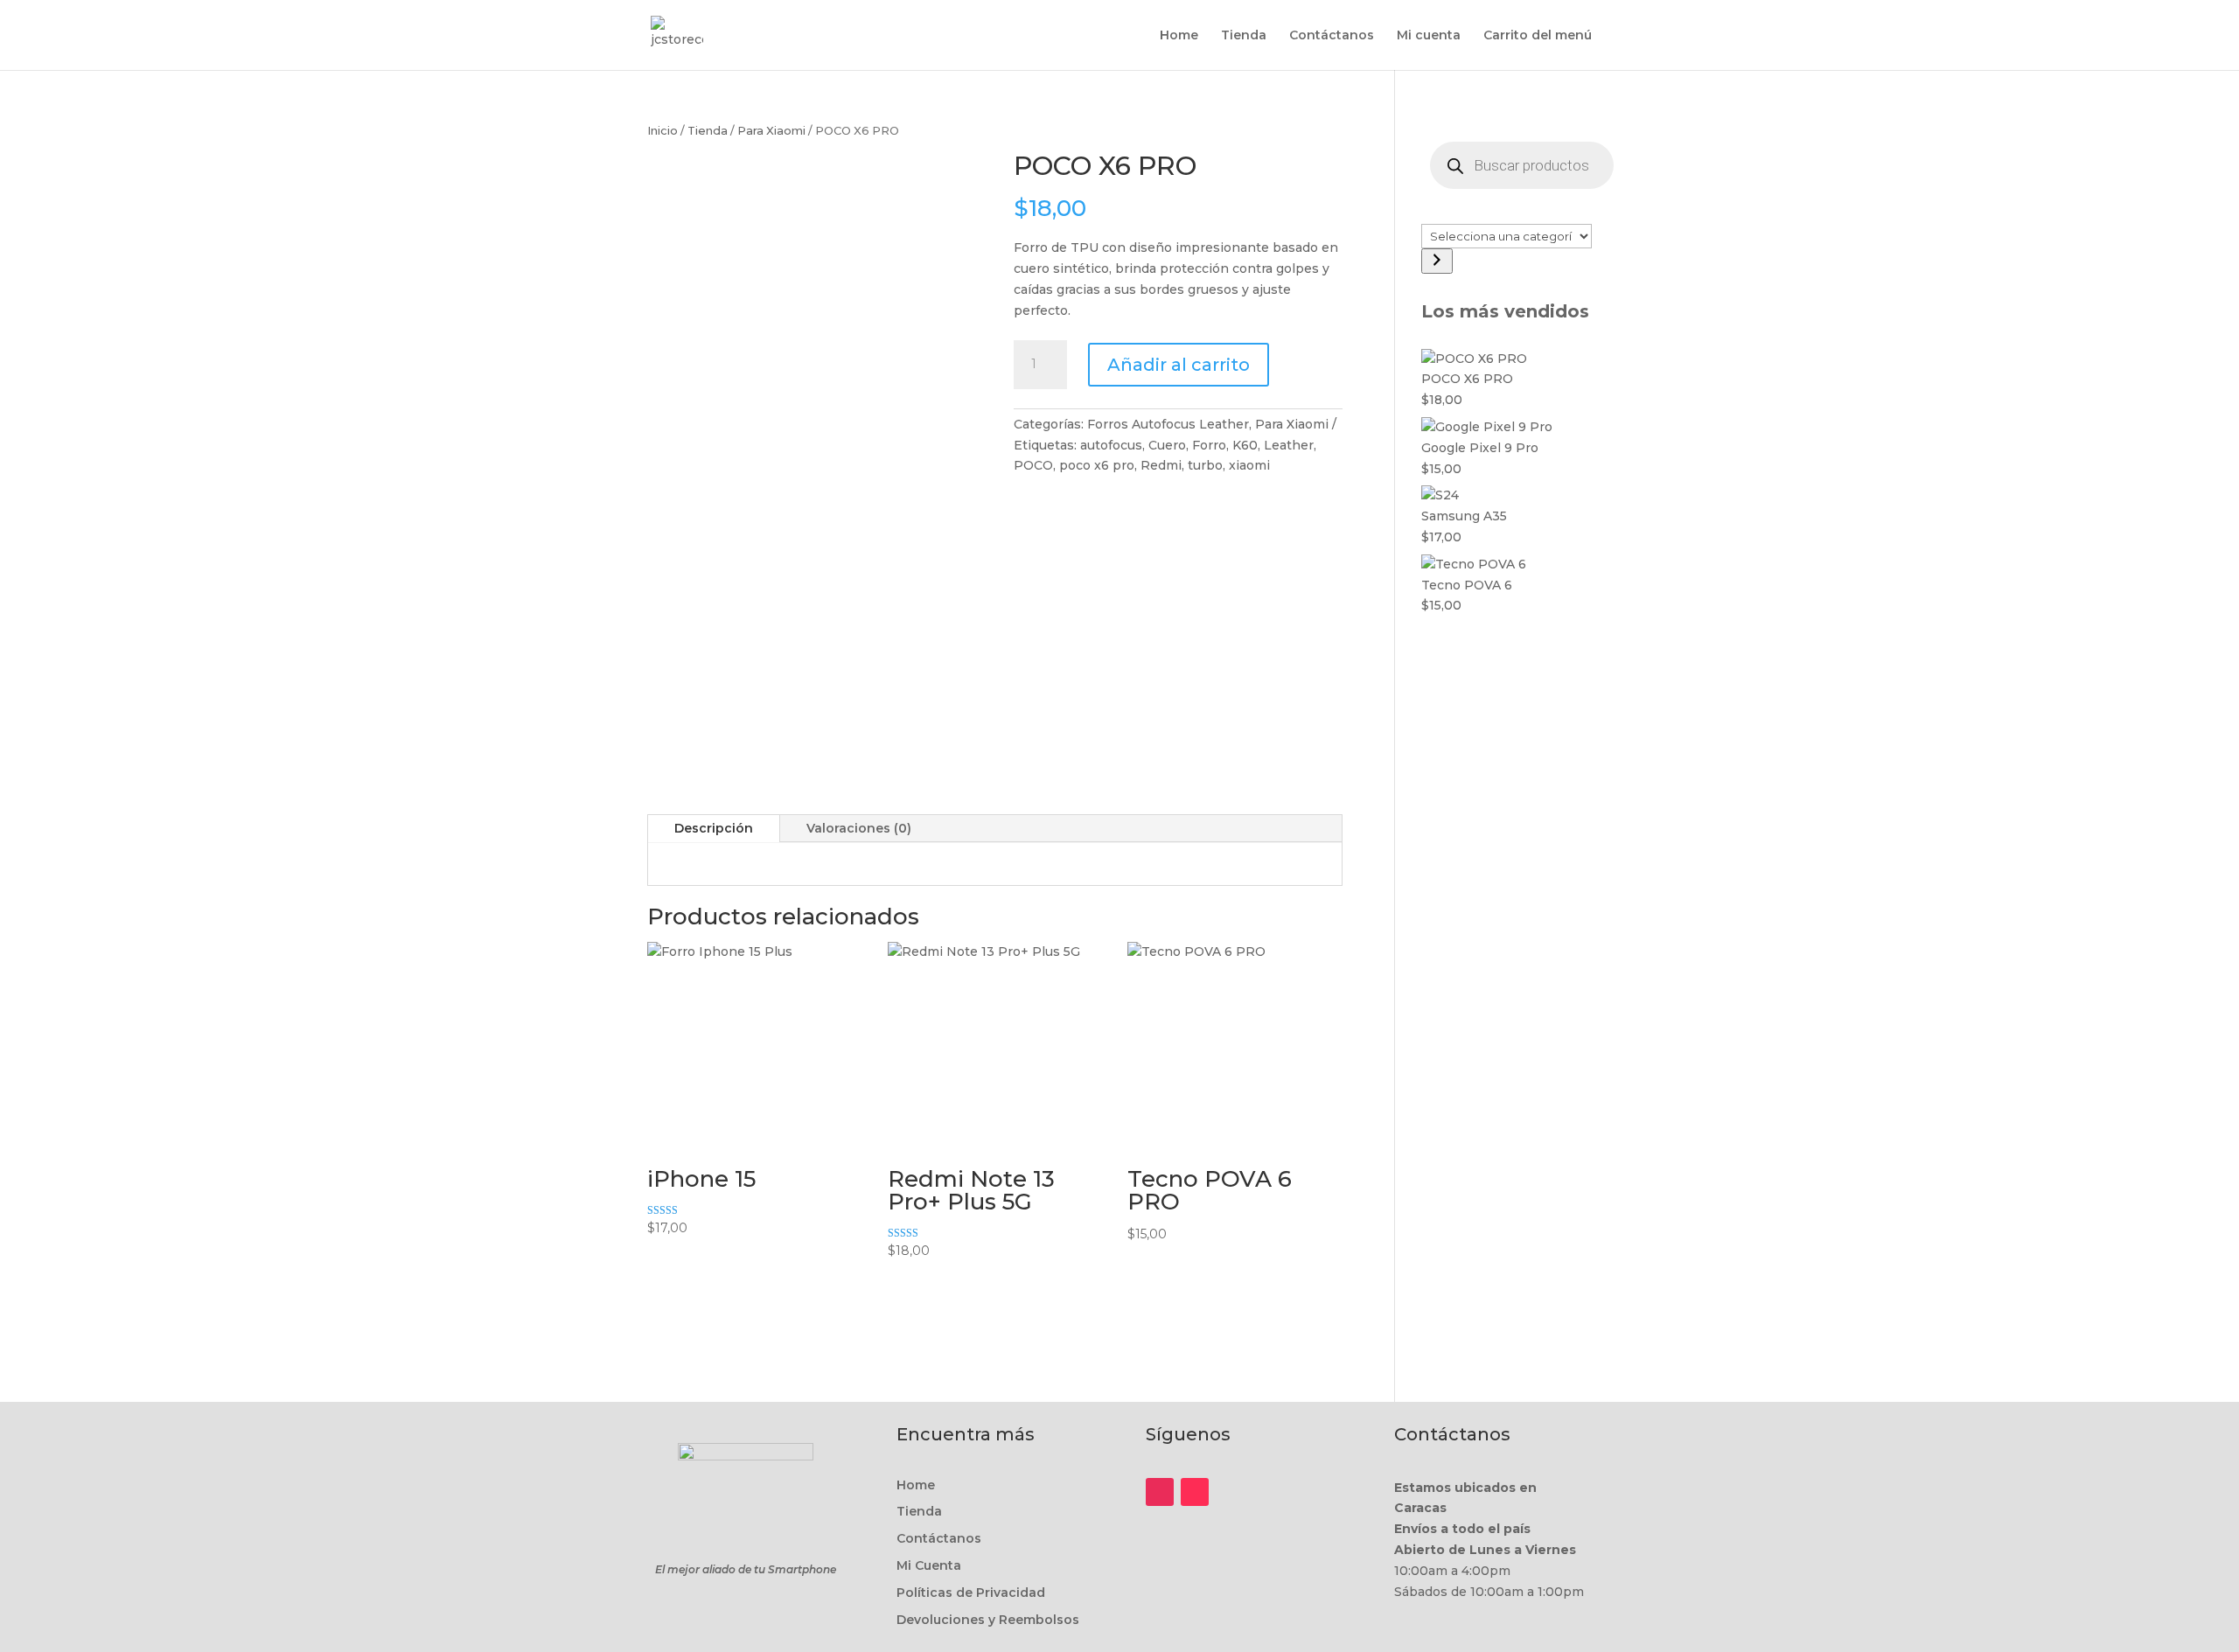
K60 (1245, 445)
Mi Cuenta (929, 1565)
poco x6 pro (1097, 465)
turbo (1205, 465)
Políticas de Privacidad (971, 1593)
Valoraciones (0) (859, 828)
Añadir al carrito (1179, 365)
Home (1179, 36)
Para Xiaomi (771, 131)
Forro (1209, 445)
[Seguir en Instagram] (1160, 1492)
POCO (1033, 465)
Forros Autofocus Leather (1168, 424)
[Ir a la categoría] (1437, 261)
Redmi (1161, 465)
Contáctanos (1332, 36)
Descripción (714, 828)
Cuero (1167, 445)
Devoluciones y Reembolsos (988, 1620)
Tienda (1244, 36)
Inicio (663, 131)
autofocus (1111, 445)
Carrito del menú (1538, 36)
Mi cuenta (1429, 36)
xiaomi (1249, 465)
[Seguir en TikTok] (1195, 1492)
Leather (1289, 445)
